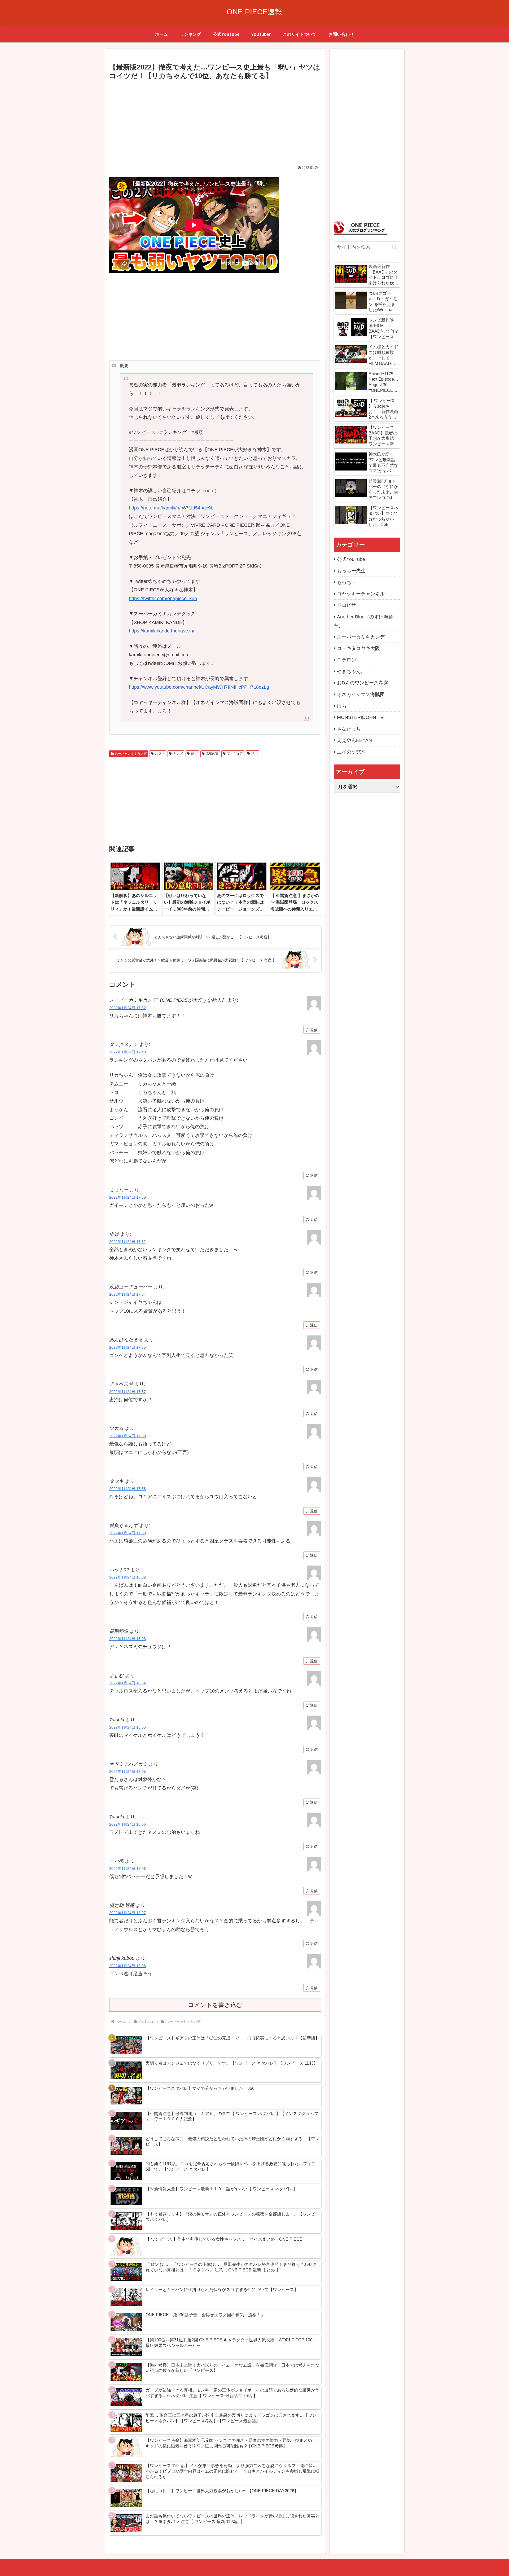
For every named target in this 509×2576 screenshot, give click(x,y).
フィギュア (235, 754)
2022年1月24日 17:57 (128, 1392)
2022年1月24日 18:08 (128, 1966)
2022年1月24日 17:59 (128, 1533)
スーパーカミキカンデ (131, 754)
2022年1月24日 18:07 (128, 1913)
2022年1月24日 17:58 (128, 1436)
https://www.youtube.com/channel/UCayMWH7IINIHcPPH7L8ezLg (199, 687)
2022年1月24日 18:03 (128, 1639)
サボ (254, 754)
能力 (194, 754)
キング (178, 754)
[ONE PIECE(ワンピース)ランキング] (360, 227)
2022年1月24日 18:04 (128, 1683)
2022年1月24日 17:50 (128, 1197)
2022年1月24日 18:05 (128, 1727)
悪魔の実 (212, 754)
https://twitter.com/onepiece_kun (163, 599)
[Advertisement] (215, 121)
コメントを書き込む (215, 2005)
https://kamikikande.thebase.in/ (162, 631)
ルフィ (160, 754)
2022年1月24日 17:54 (128, 1294)
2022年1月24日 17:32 (128, 1008)
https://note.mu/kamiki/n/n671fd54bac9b (171, 508)
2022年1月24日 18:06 (128, 1824)
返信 (314, 1030)
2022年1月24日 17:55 (128, 1347)
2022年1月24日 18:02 (128, 1577)
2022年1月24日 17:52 (128, 1242)
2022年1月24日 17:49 (128, 1052)
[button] (395, 247)
